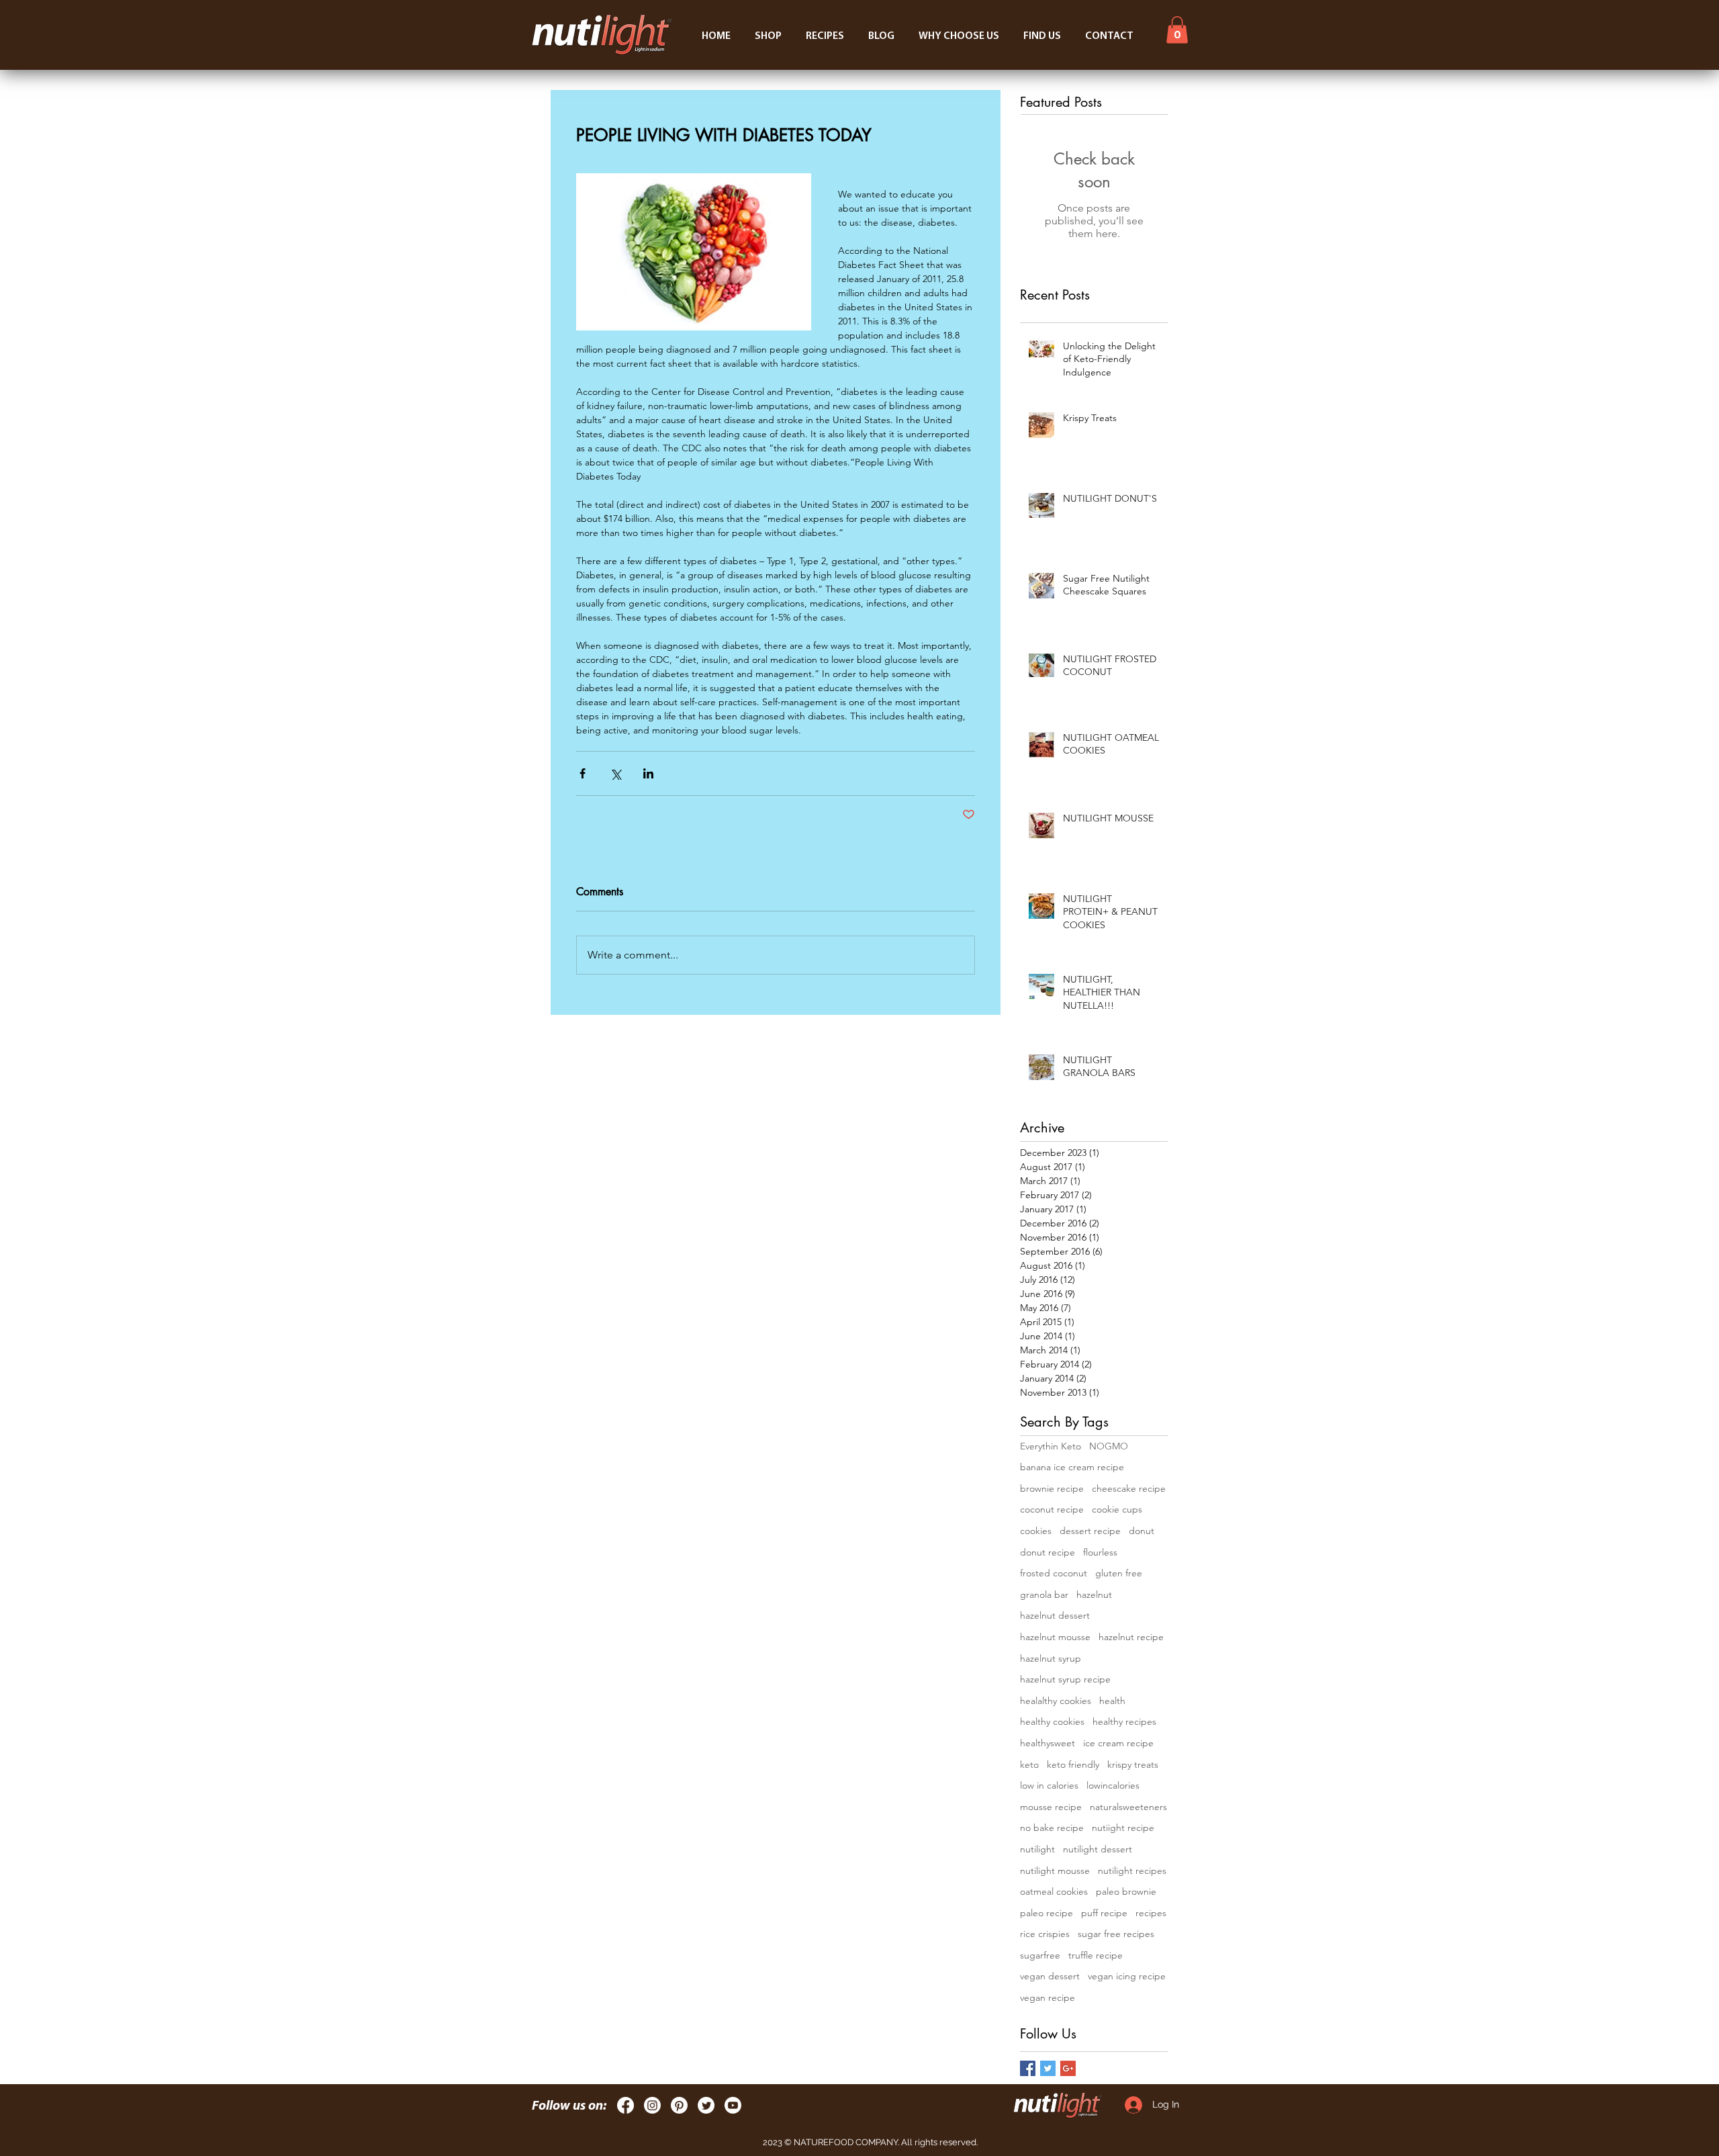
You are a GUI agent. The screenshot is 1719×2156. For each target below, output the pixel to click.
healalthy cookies (1056, 1701)
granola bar (1044, 1594)
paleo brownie (1126, 1891)
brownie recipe (1052, 1488)
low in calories (1049, 1785)
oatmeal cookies (1054, 1891)
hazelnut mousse (1055, 1637)
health (1112, 1701)
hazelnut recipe (1131, 1637)
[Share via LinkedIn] (648, 773)
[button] (1177, 30)
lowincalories (1113, 1785)
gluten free (1119, 1573)
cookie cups (1117, 1509)
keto (1029, 1764)
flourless (1100, 1552)
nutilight (1037, 1849)
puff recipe (1104, 1913)
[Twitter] (706, 2105)
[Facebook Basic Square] (1028, 2068)
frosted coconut (1054, 1573)
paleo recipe (1047, 1913)
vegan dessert (1050, 1976)
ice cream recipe (1118, 1743)
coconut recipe (1052, 1509)
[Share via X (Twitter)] (615, 773)
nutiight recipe (1123, 1828)
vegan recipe (1048, 1997)
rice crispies (1045, 1934)
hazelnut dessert (1055, 1615)
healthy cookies (1052, 1721)
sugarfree (1040, 1955)
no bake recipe (1052, 1828)
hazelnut (1094, 1594)
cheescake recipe (1129, 1488)
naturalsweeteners (1128, 1807)
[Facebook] (625, 2105)
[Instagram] (652, 2105)
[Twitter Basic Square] (1048, 2068)
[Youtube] (733, 2105)
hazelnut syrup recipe (1065, 1679)
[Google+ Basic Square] (1068, 2068)
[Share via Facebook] (583, 773)
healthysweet (1048, 1743)
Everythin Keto (1051, 1446)
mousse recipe (1051, 1807)
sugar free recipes (1116, 1934)
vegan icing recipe (1127, 1976)
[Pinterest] (679, 2105)
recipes (1151, 1913)
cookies (1036, 1531)
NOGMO (1109, 1446)
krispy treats (1133, 1764)
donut (1142, 1531)
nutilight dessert (1098, 1849)
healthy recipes (1124, 1721)
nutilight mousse (1055, 1871)
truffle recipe (1096, 1955)
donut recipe (1048, 1552)
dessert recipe (1090, 1531)
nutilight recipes (1132, 1871)
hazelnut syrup (1051, 1658)
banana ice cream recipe (1072, 1467)
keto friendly (1073, 1764)
